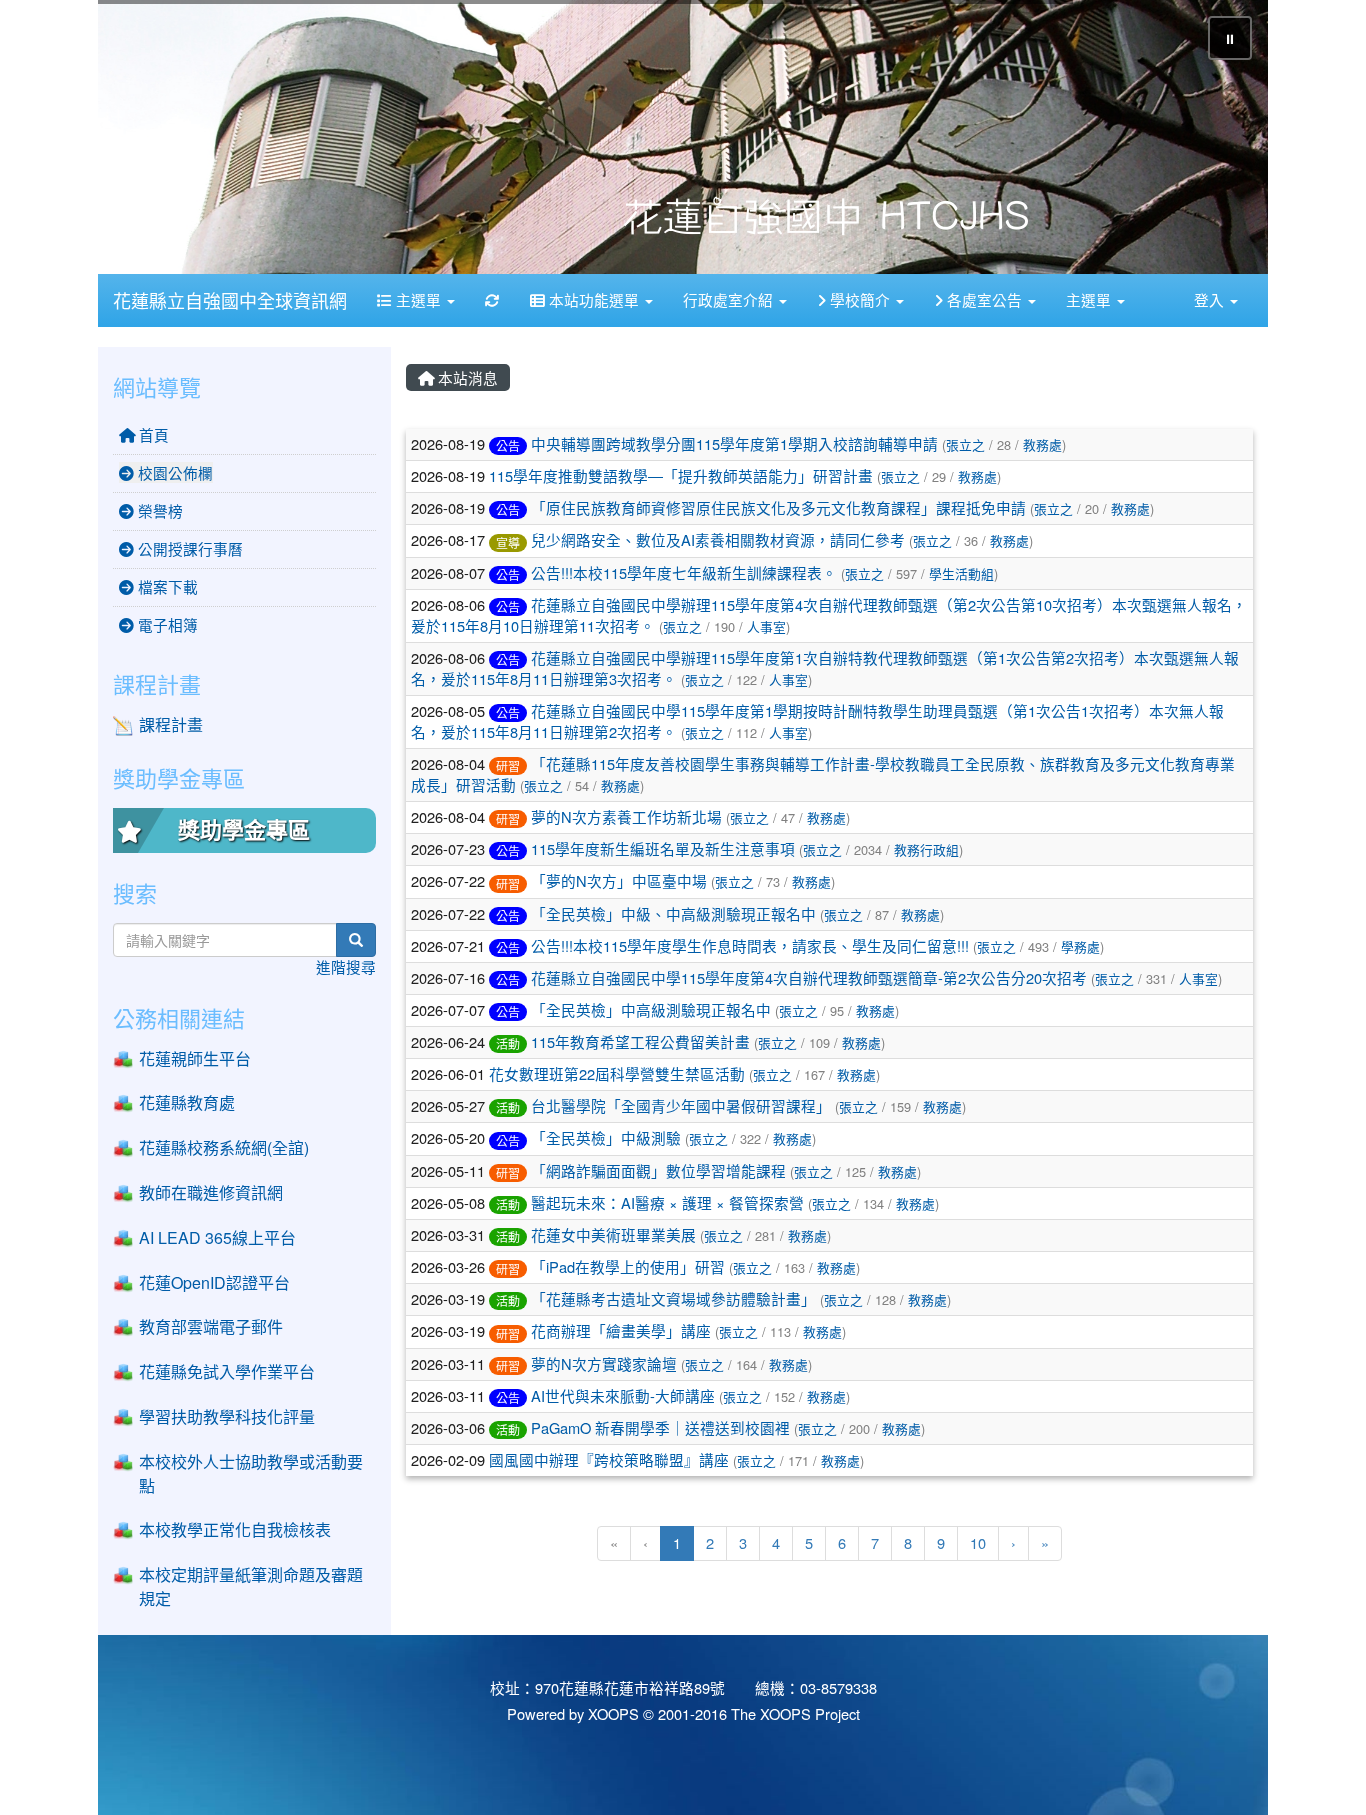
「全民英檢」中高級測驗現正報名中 (651, 1009)
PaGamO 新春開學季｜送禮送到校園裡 (660, 1427)
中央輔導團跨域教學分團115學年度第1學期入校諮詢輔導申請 (734, 443)
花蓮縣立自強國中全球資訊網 (230, 300)
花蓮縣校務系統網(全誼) (224, 1147)
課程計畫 (171, 724)
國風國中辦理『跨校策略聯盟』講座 (609, 1459)
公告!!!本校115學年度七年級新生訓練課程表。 (684, 571)
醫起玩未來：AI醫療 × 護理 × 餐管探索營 (667, 1202)
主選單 (418, 299)
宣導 (508, 541)
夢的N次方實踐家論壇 (604, 1363)
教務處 (1042, 444)
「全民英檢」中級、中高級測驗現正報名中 (673, 913)
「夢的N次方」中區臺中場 (619, 880)
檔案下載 (166, 586)
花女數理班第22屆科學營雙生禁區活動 (617, 1073)
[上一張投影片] (146, 141)
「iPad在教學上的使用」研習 (628, 1266)
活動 (508, 1043)
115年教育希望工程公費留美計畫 (640, 1041)
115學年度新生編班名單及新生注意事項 (663, 848)
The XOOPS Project (795, 1713)
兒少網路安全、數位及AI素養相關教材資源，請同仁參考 (718, 539)
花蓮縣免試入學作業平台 (227, 1371)
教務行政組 (926, 849)
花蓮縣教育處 (187, 1102)
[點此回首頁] (683, 137)
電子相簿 (166, 624)
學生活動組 (961, 572)
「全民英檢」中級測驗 (606, 1137)
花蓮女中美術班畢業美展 (613, 1234)
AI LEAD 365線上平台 (217, 1237)
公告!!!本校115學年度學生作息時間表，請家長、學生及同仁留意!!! (750, 945)
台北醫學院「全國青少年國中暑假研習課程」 (681, 1105)
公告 (508, 445)
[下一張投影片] (1220, 141)
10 (978, 1542)
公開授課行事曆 (188, 548)
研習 (508, 765)
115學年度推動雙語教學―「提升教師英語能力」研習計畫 (681, 475)
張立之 (965, 444)
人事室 (766, 626)
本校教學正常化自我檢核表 (235, 1529)
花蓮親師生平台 (195, 1058)
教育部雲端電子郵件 (211, 1326)
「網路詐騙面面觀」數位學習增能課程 (658, 1170)
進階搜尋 (346, 966)
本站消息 (466, 377)
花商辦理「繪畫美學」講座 (621, 1330)
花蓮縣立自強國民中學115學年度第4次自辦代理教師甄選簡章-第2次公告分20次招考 (809, 977)
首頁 (152, 434)
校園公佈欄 (173, 472)
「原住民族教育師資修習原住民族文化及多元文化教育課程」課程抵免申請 (778, 507)
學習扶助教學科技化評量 (227, 1416)
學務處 (1080, 946)
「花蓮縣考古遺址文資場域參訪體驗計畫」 (673, 1298)
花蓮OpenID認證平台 (214, 1282)
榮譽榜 (158, 510)
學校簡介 (860, 299)
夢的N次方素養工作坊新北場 (626, 816)
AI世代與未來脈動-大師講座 (623, 1395)
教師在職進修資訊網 (211, 1192)
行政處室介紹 (730, 299)
